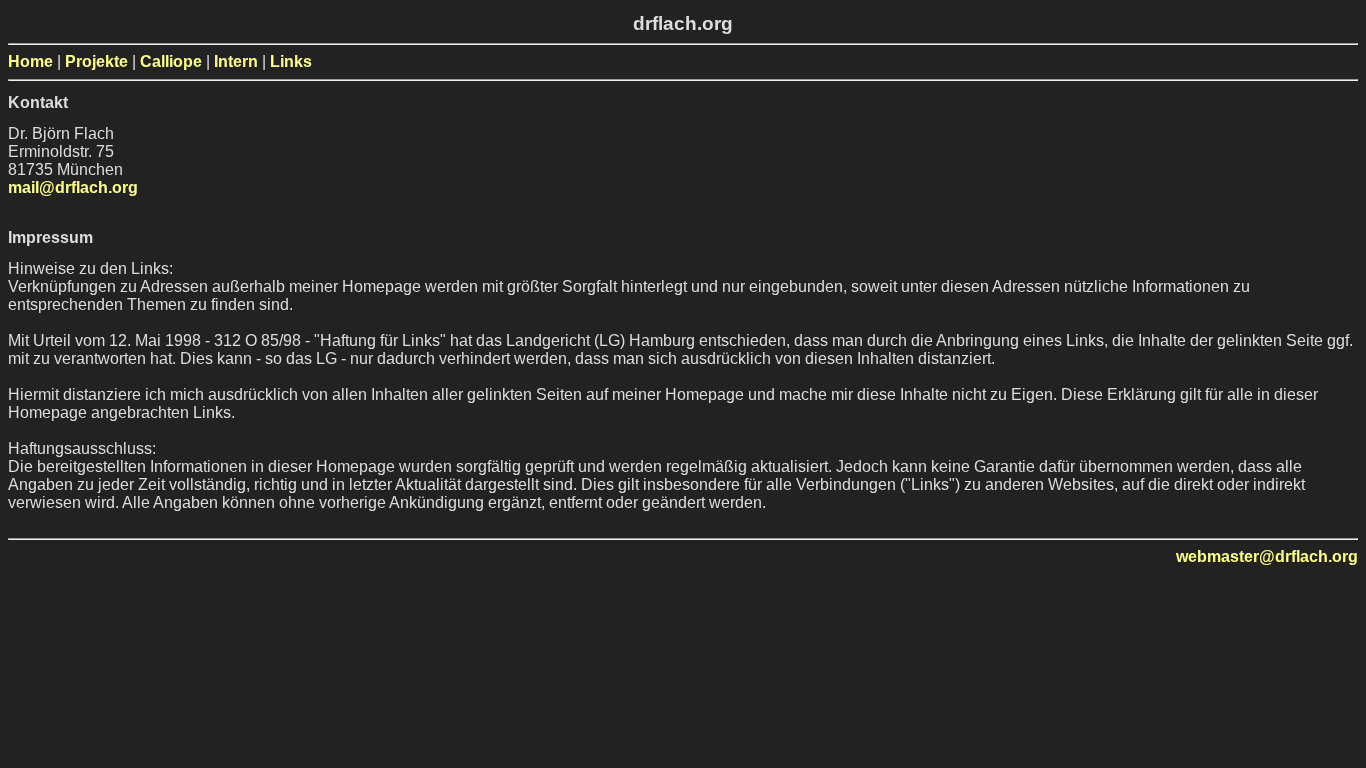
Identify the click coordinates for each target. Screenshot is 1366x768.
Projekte (96, 61)
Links (291, 61)
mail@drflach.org (73, 187)
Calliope (171, 61)
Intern (236, 61)
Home (30, 61)
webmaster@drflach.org (1267, 556)
